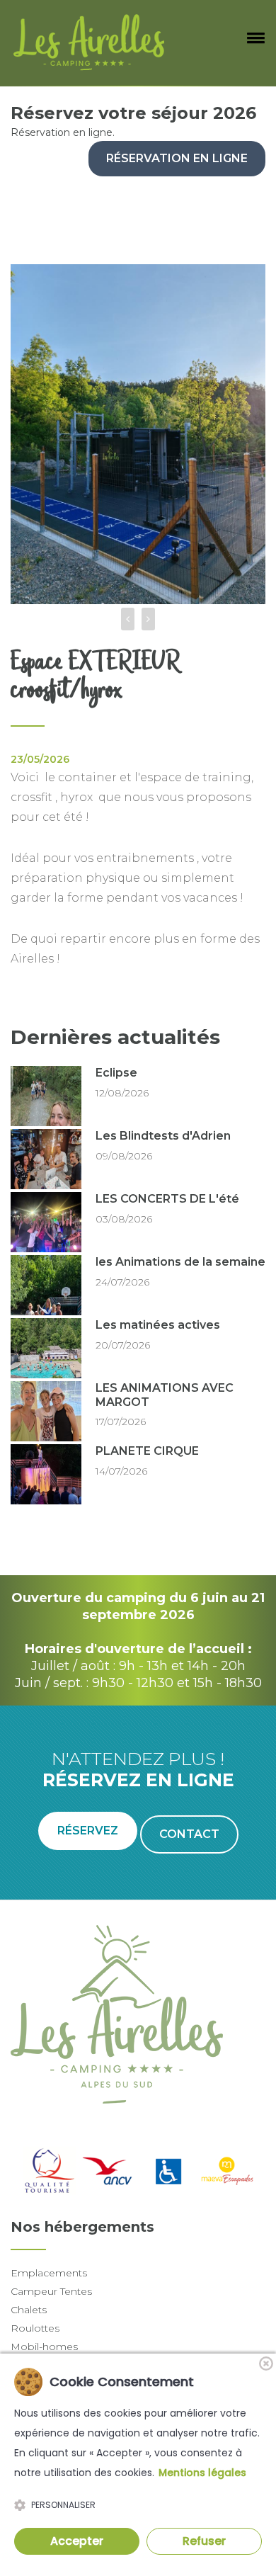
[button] (253, 38)
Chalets (29, 2310)
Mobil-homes (44, 2347)
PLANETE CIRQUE (147, 1451)
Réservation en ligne (177, 158)
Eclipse (116, 1073)
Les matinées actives (158, 1325)
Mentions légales (202, 2473)
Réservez (88, 1831)
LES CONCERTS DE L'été (167, 1199)
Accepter (77, 2541)
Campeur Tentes (51, 2291)
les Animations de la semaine (180, 1262)
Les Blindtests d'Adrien (163, 1136)
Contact (189, 1834)
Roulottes (35, 2328)
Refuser (204, 2541)
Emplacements (49, 2273)
